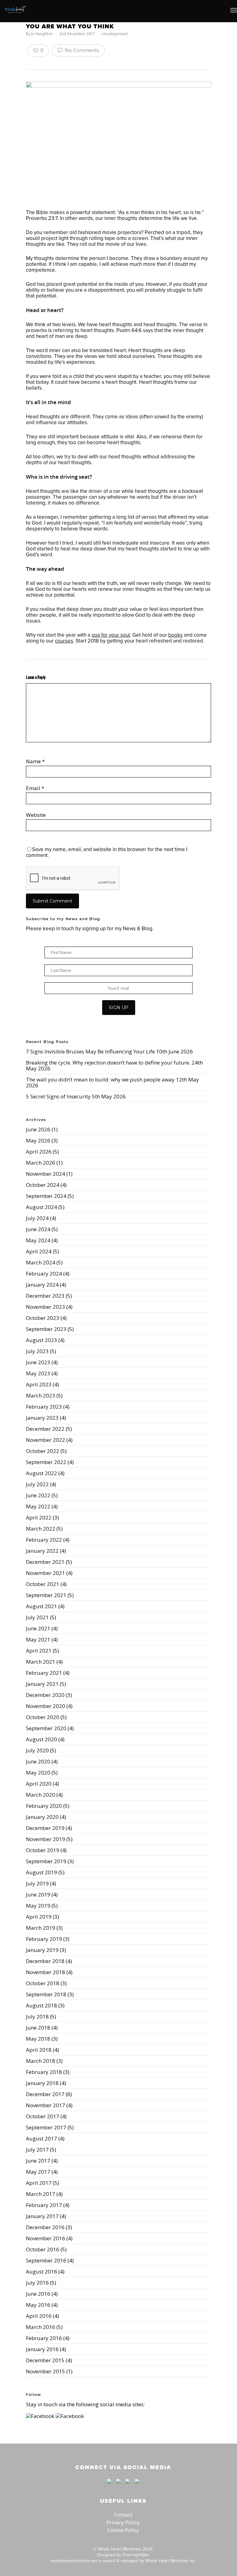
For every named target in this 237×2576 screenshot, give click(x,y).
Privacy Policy (123, 2522)
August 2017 (42, 2138)
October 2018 (43, 1983)
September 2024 (46, 1196)
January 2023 (42, 1418)
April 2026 (39, 1152)
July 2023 (37, 1351)
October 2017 (43, 2116)
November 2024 (46, 1174)
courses (64, 641)
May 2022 (38, 1506)
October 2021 (43, 1584)
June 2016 (38, 2294)
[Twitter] (118, 2486)
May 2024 (38, 1240)
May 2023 (38, 1373)
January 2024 (42, 1285)
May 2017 (38, 2172)
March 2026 (41, 1163)
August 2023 (42, 1340)
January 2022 (42, 1551)
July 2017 (37, 2150)
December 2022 (45, 1429)
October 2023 (43, 1318)
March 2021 (41, 1662)
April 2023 (39, 1384)
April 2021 (39, 1651)
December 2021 (45, 1562)
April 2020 (39, 1784)
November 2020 (46, 1706)
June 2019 (38, 1894)
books (175, 635)
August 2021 (42, 1606)
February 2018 (44, 2072)
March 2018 (41, 2061)
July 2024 (37, 1218)
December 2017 (45, 2094)
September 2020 (46, 1728)
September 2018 (46, 1994)
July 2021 (37, 1617)
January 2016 (42, 2349)
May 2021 (38, 1639)
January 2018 (42, 2083)
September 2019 (46, 1861)
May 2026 (38, 1140)
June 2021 (38, 1628)
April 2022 (39, 1517)
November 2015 (46, 2371)
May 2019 (38, 1906)
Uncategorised (114, 34)
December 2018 (45, 1961)
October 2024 (43, 1185)
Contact (123, 2515)
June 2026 (38, 1129)
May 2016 (38, 2305)
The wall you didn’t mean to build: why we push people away (100, 1079)
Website (36, 815)
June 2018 (38, 2028)
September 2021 (46, 1595)
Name (35, 761)
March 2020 (41, 1795)
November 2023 (46, 1307)
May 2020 (38, 1773)
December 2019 (45, 1828)
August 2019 (42, 1872)
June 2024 (38, 1229)
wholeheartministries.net (74, 2561)
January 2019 (42, 1950)
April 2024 (39, 1251)
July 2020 (37, 1750)
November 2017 (46, 2105)
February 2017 (44, 2205)
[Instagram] (135, 2486)
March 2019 (41, 1928)
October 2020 (43, 1717)
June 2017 (38, 2161)
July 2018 (37, 2016)
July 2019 (37, 1883)
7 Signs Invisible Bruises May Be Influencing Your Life (90, 1051)
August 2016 (42, 2272)
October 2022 (43, 1451)
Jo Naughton (42, 34)
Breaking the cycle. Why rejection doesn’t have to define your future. (108, 1063)
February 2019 (44, 1939)
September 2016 (46, 2260)
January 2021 (42, 1684)
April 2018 (39, 2050)
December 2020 (45, 1695)
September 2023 (46, 1329)
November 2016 (46, 2238)
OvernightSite (136, 2555)
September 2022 (46, 1462)
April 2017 (39, 2183)
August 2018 (42, 2005)
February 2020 (44, 1806)
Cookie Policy (123, 2530)
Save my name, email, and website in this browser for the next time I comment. (107, 852)
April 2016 (39, 2316)
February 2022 (44, 1540)
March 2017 (41, 2194)
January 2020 (42, 1817)
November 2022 (46, 1440)
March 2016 (41, 2327)
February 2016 (44, 2338)
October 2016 (43, 2249)
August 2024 (42, 1207)
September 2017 (46, 2127)
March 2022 (41, 1529)
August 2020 (42, 1739)
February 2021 (44, 1673)
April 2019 (39, 1917)
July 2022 (37, 1484)
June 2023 (38, 1362)
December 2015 (45, 2360)
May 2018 (38, 2039)
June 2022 (38, 1495)
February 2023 (44, 1407)
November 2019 (46, 1839)
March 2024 (41, 1262)
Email (35, 788)
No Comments (81, 50)
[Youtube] (128, 2486)
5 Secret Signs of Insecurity (58, 1096)
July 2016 (37, 2283)
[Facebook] (109, 2486)
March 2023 (41, 1396)
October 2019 (43, 1850)
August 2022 (42, 1473)
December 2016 (45, 2227)
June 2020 (38, 1761)
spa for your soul (111, 635)
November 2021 (46, 1573)
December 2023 (45, 1296)
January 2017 (42, 2216)
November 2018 (46, 1972)
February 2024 (44, 1274)
